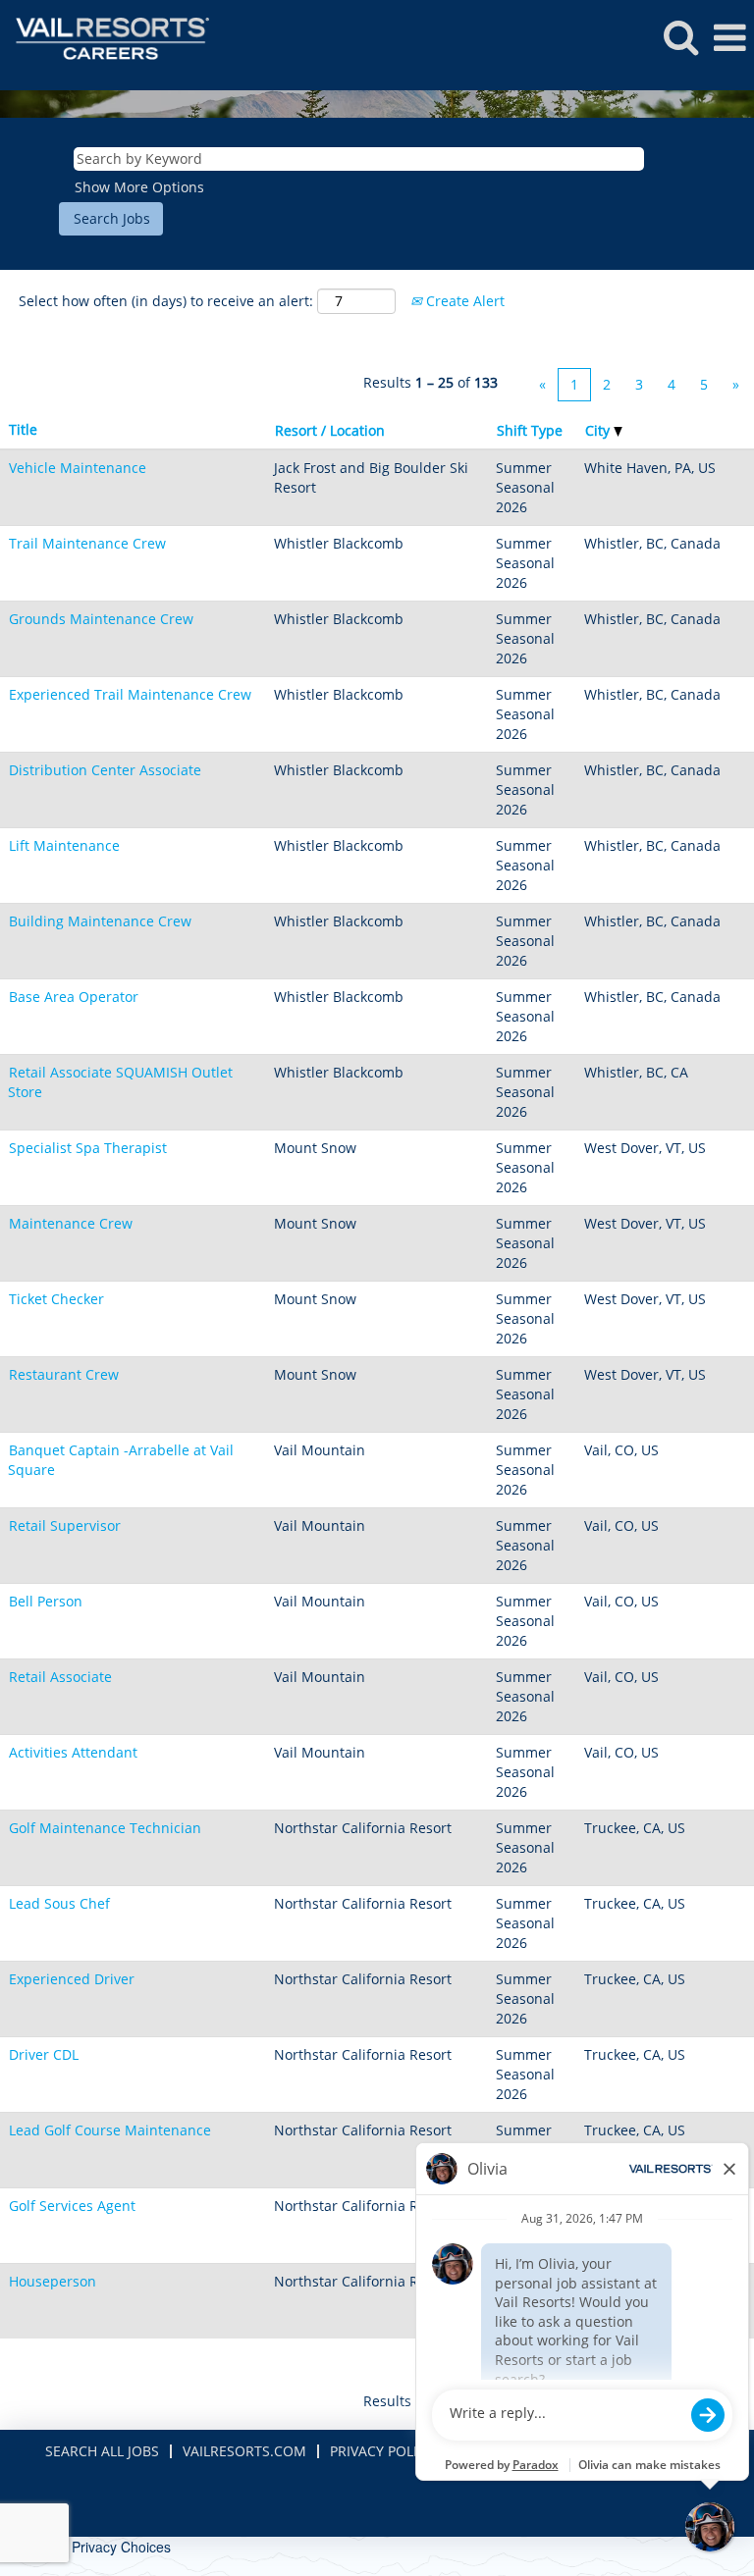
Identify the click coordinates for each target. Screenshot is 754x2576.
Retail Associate (60, 1677)
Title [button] (23, 429)
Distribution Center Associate (105, 770)
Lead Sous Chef (59, 1903)
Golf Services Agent (72, 2206)
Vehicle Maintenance (78, 468)
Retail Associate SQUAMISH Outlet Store (120, 1082)
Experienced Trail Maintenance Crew (130, 694)
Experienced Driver (72, 1979)
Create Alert (463, 301)
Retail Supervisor (65, 1525)
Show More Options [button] (139, 187)
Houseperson (53, 2281)
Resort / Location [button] (330, 430)
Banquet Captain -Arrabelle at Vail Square (121, 1460)
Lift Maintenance (64, 845)
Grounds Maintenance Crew (101, 619)
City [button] (599, 430)
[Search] (680, 36)
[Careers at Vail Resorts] (105, 37)
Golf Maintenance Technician (105, 1828)
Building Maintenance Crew (100, 921)
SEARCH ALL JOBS (102, 2451)
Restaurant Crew (64, 1374)
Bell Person (46, 1601)
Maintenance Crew (71, 1223)
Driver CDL (44, 2054)
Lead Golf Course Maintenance (110, 2130)
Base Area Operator (74, 997)
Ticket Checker (56, 1299)
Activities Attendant (73, 1752)
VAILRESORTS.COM (244, 2451)
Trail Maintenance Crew (87, 543)
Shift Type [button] (530, 430)
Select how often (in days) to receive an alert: (166, 301)
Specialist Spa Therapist (88, 1148)
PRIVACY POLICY (382, 2451)
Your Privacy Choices (105, 2547)
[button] (729, 37)
